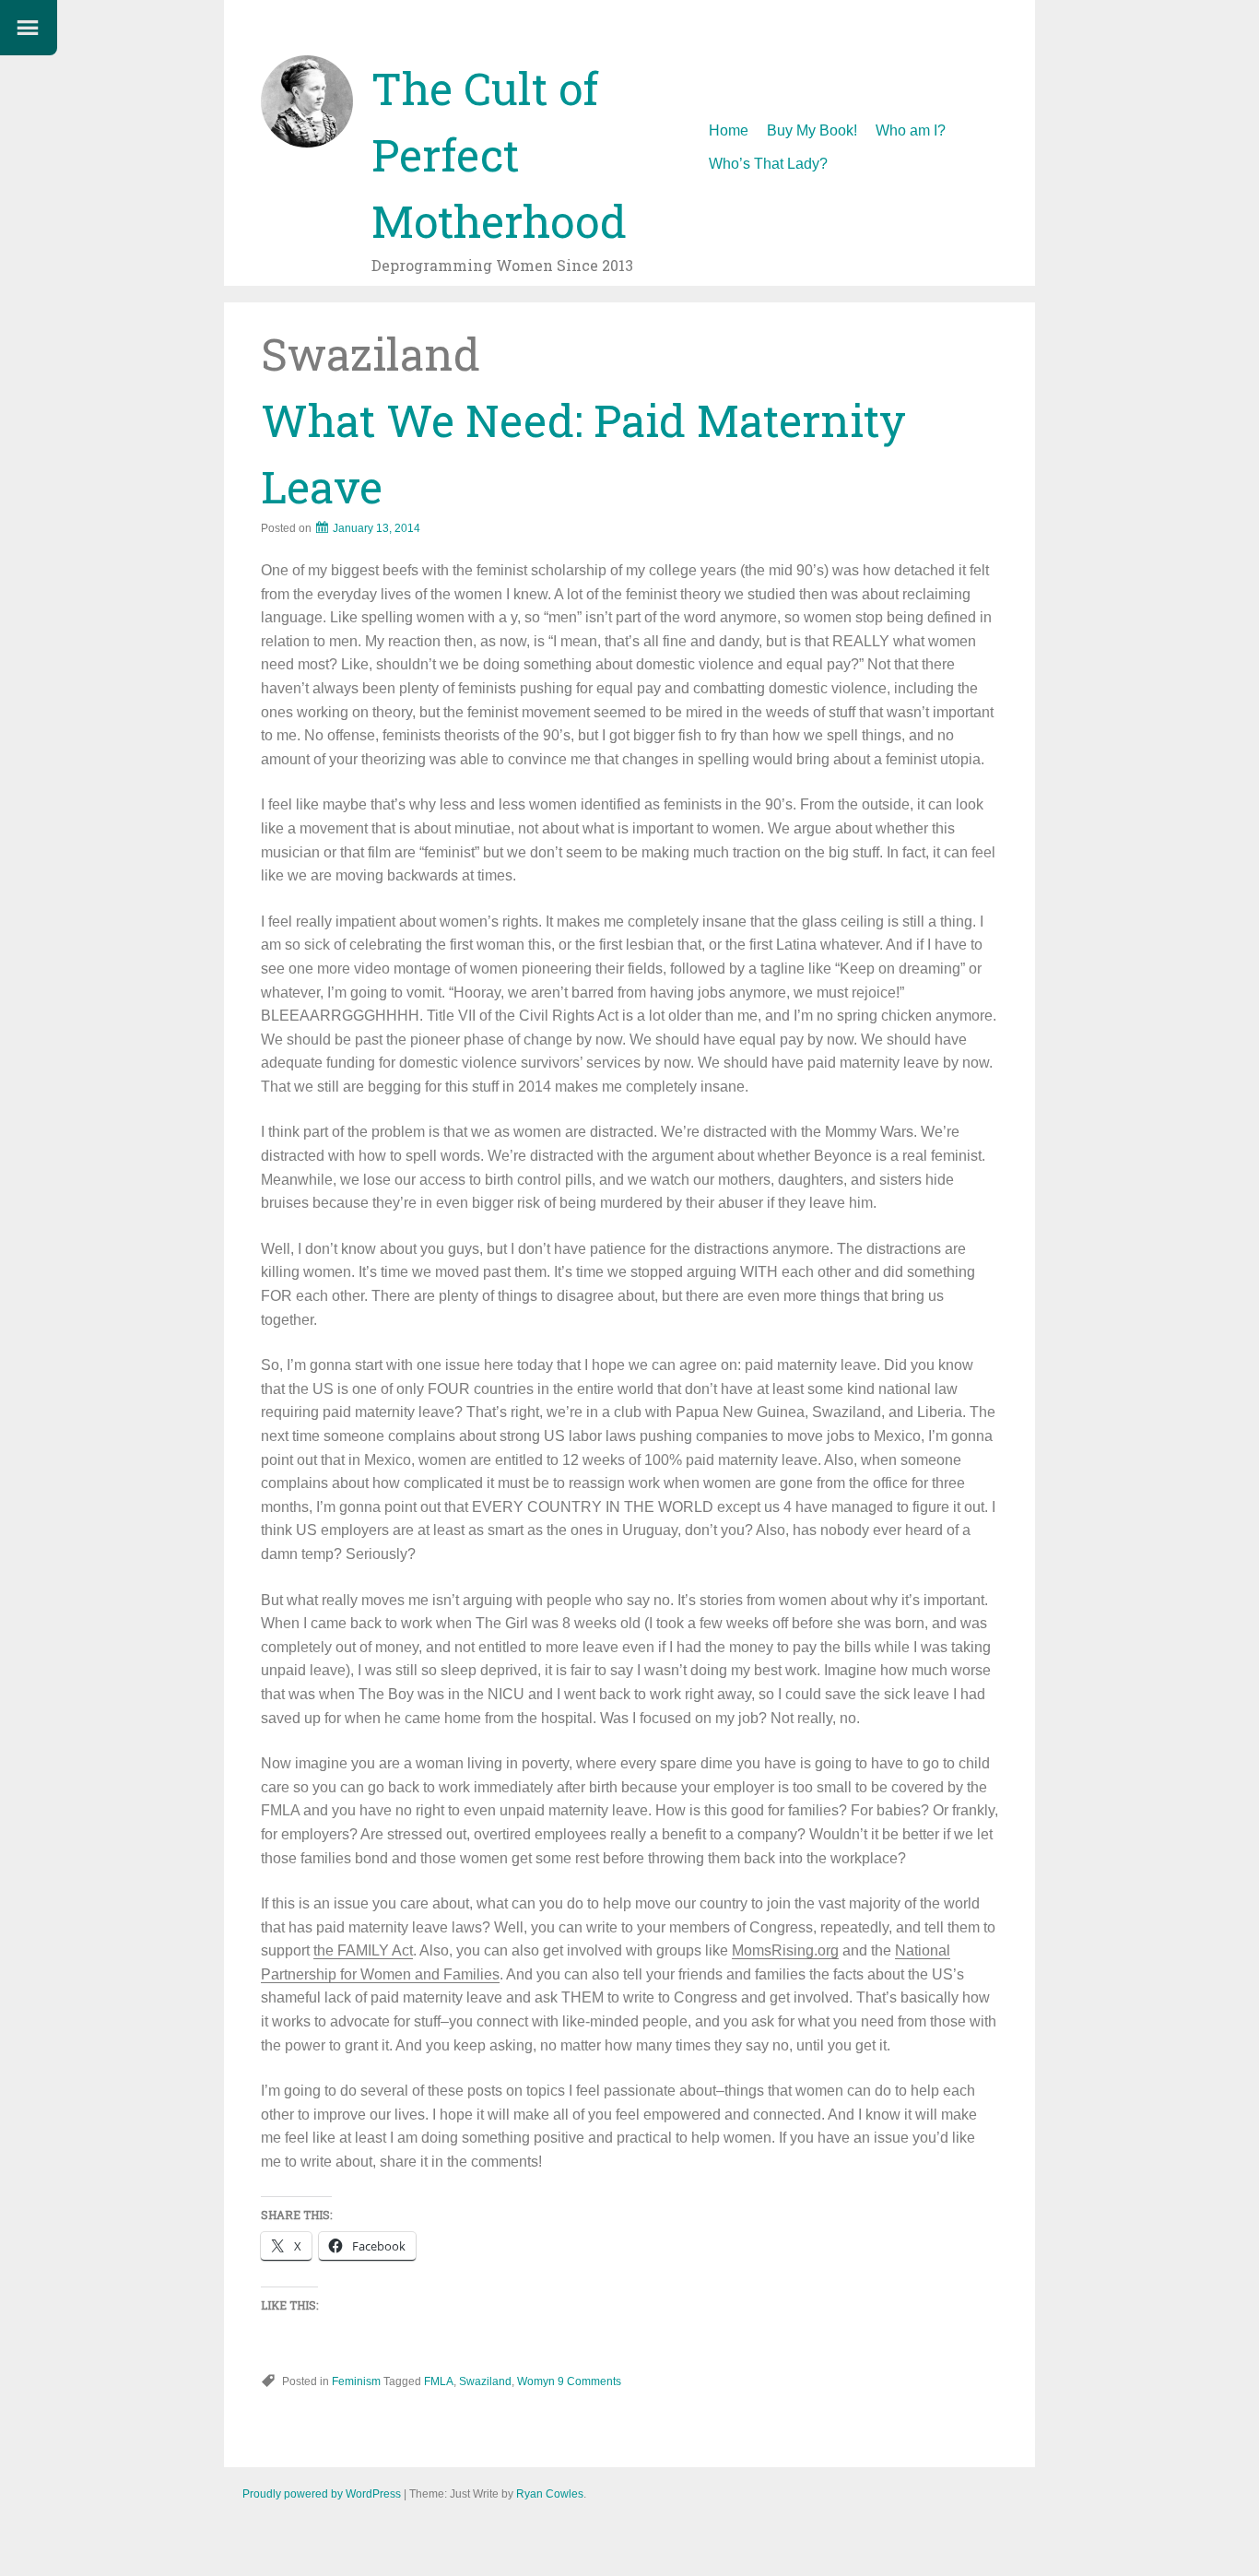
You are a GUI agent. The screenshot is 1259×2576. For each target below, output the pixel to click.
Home (729, 130)
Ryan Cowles (550, 2494)
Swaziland (485, 2381)
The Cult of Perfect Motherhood (499, 154)
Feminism (356, 2381)
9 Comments (589, 2381)
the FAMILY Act (363, 1950)
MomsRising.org (785, 1950)
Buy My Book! (812, 130)
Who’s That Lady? (768, 164)
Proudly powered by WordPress (322, 2494)
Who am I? (911, 130)
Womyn (536, 2381)
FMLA (439, 2381)
